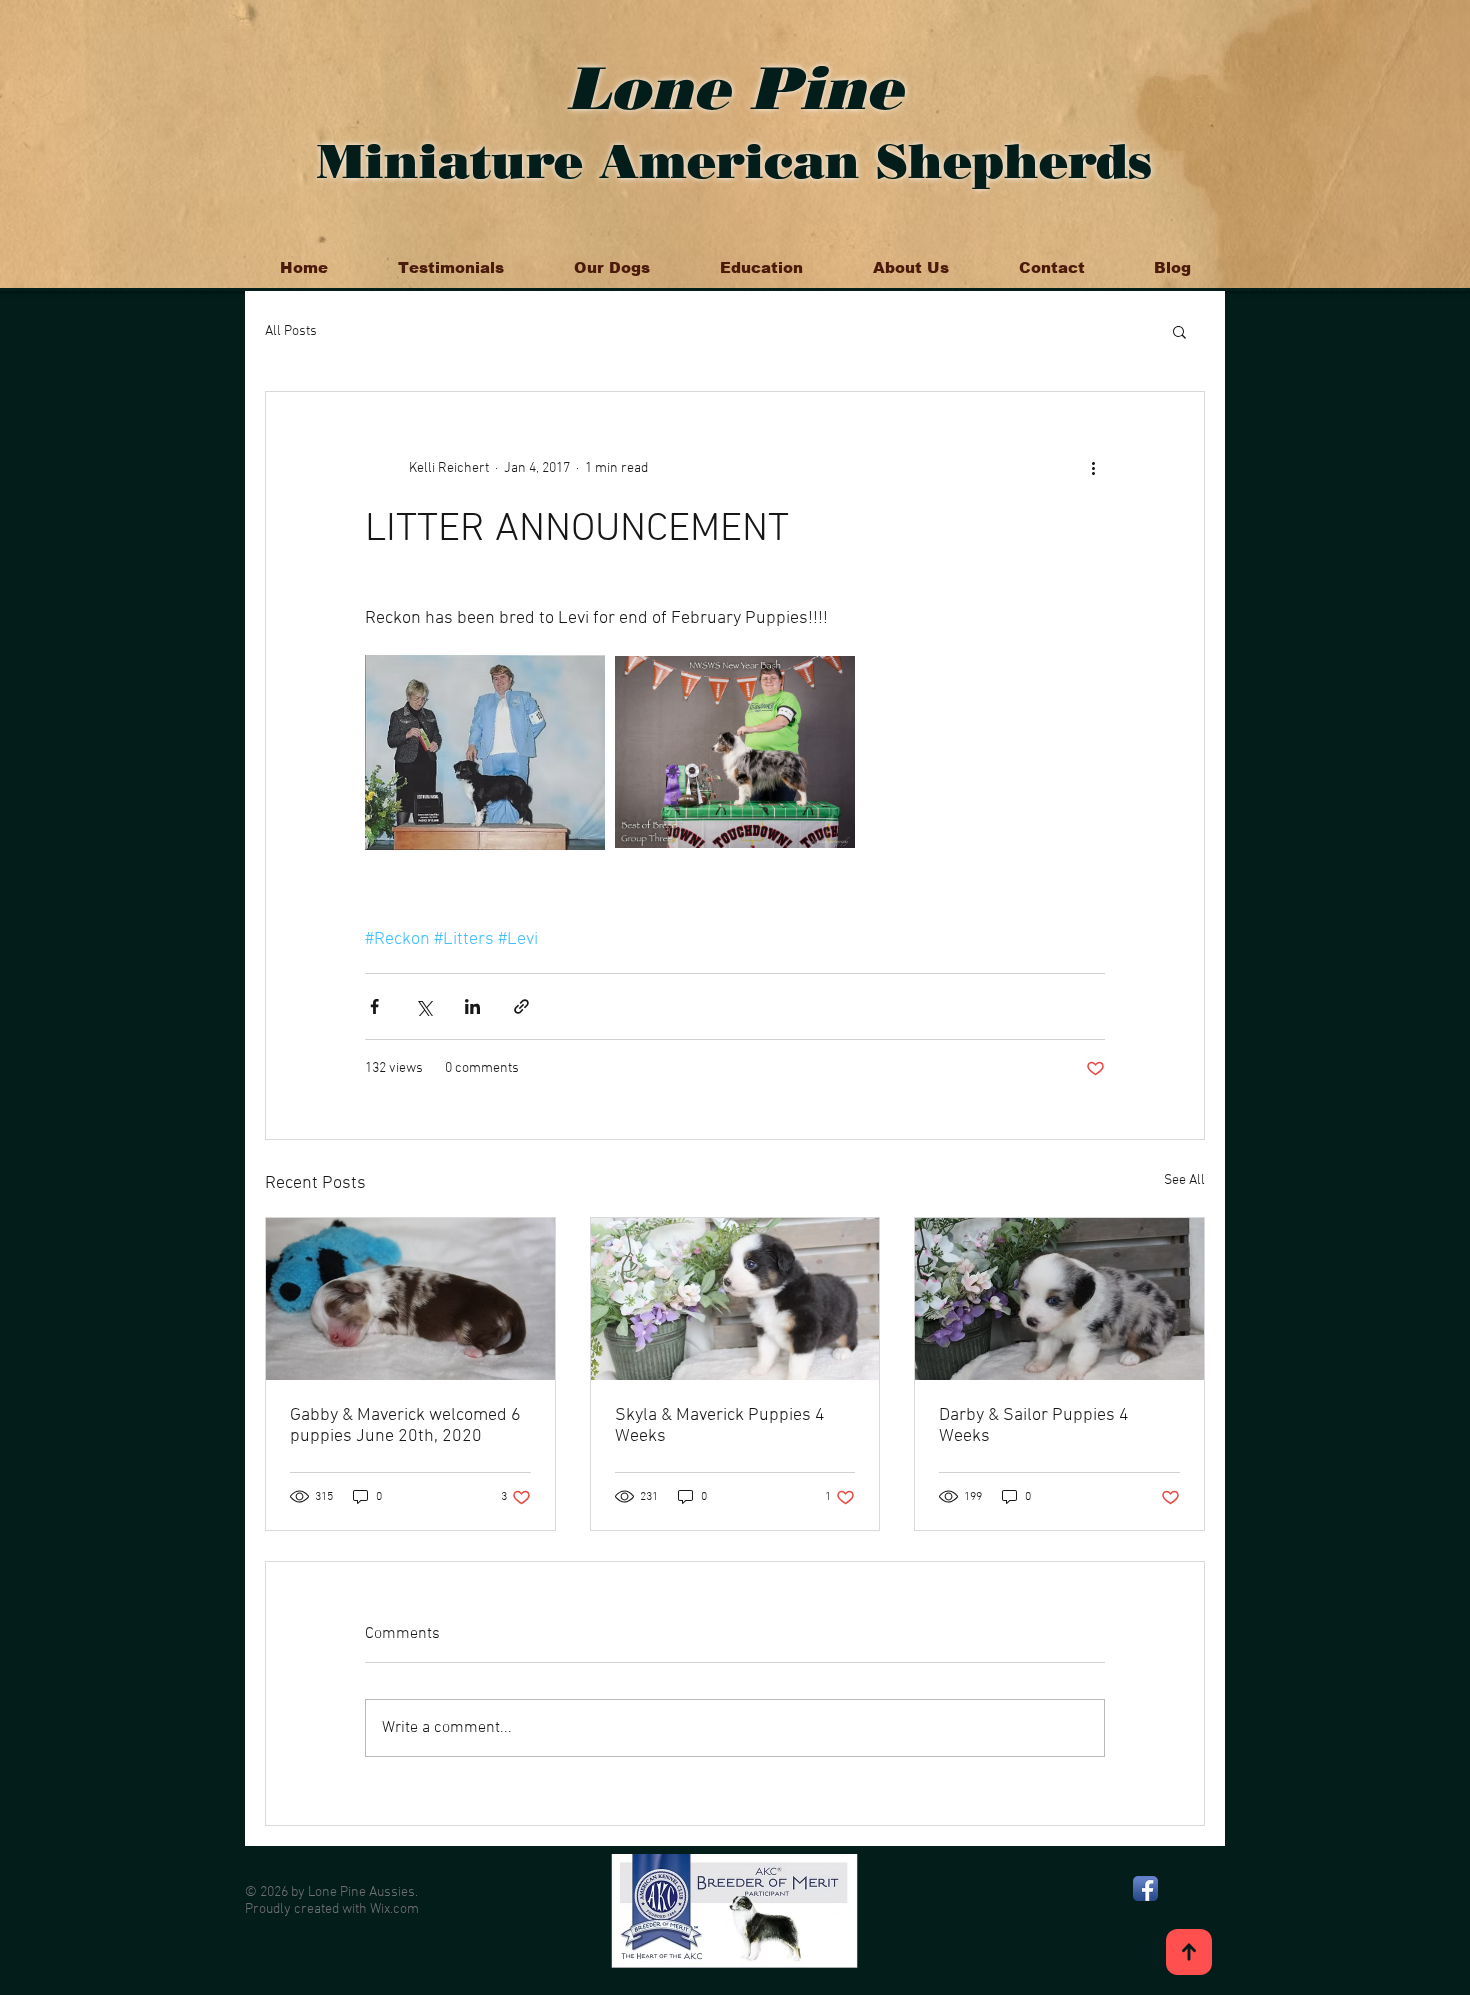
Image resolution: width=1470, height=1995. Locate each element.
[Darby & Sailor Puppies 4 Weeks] (1059, 1299)
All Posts (291, 331)
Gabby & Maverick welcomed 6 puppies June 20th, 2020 (405, 1426)
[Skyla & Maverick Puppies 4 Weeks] (735, 1299)
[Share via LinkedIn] (472, 1006)
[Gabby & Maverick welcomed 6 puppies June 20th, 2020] (410, 1299)
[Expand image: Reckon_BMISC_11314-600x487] (485, 752)
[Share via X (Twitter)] (423, 1006)
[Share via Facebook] (374, 1006)
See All (1184, 1180)
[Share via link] (521, 1006)
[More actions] (1093, 468)
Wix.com (394, 1909)
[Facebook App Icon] (1145, 1888)
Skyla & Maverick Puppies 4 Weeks (720, 1426)
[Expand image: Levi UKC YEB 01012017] (735, 752)
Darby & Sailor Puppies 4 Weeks (1034, 1426)
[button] (1179, 331)
